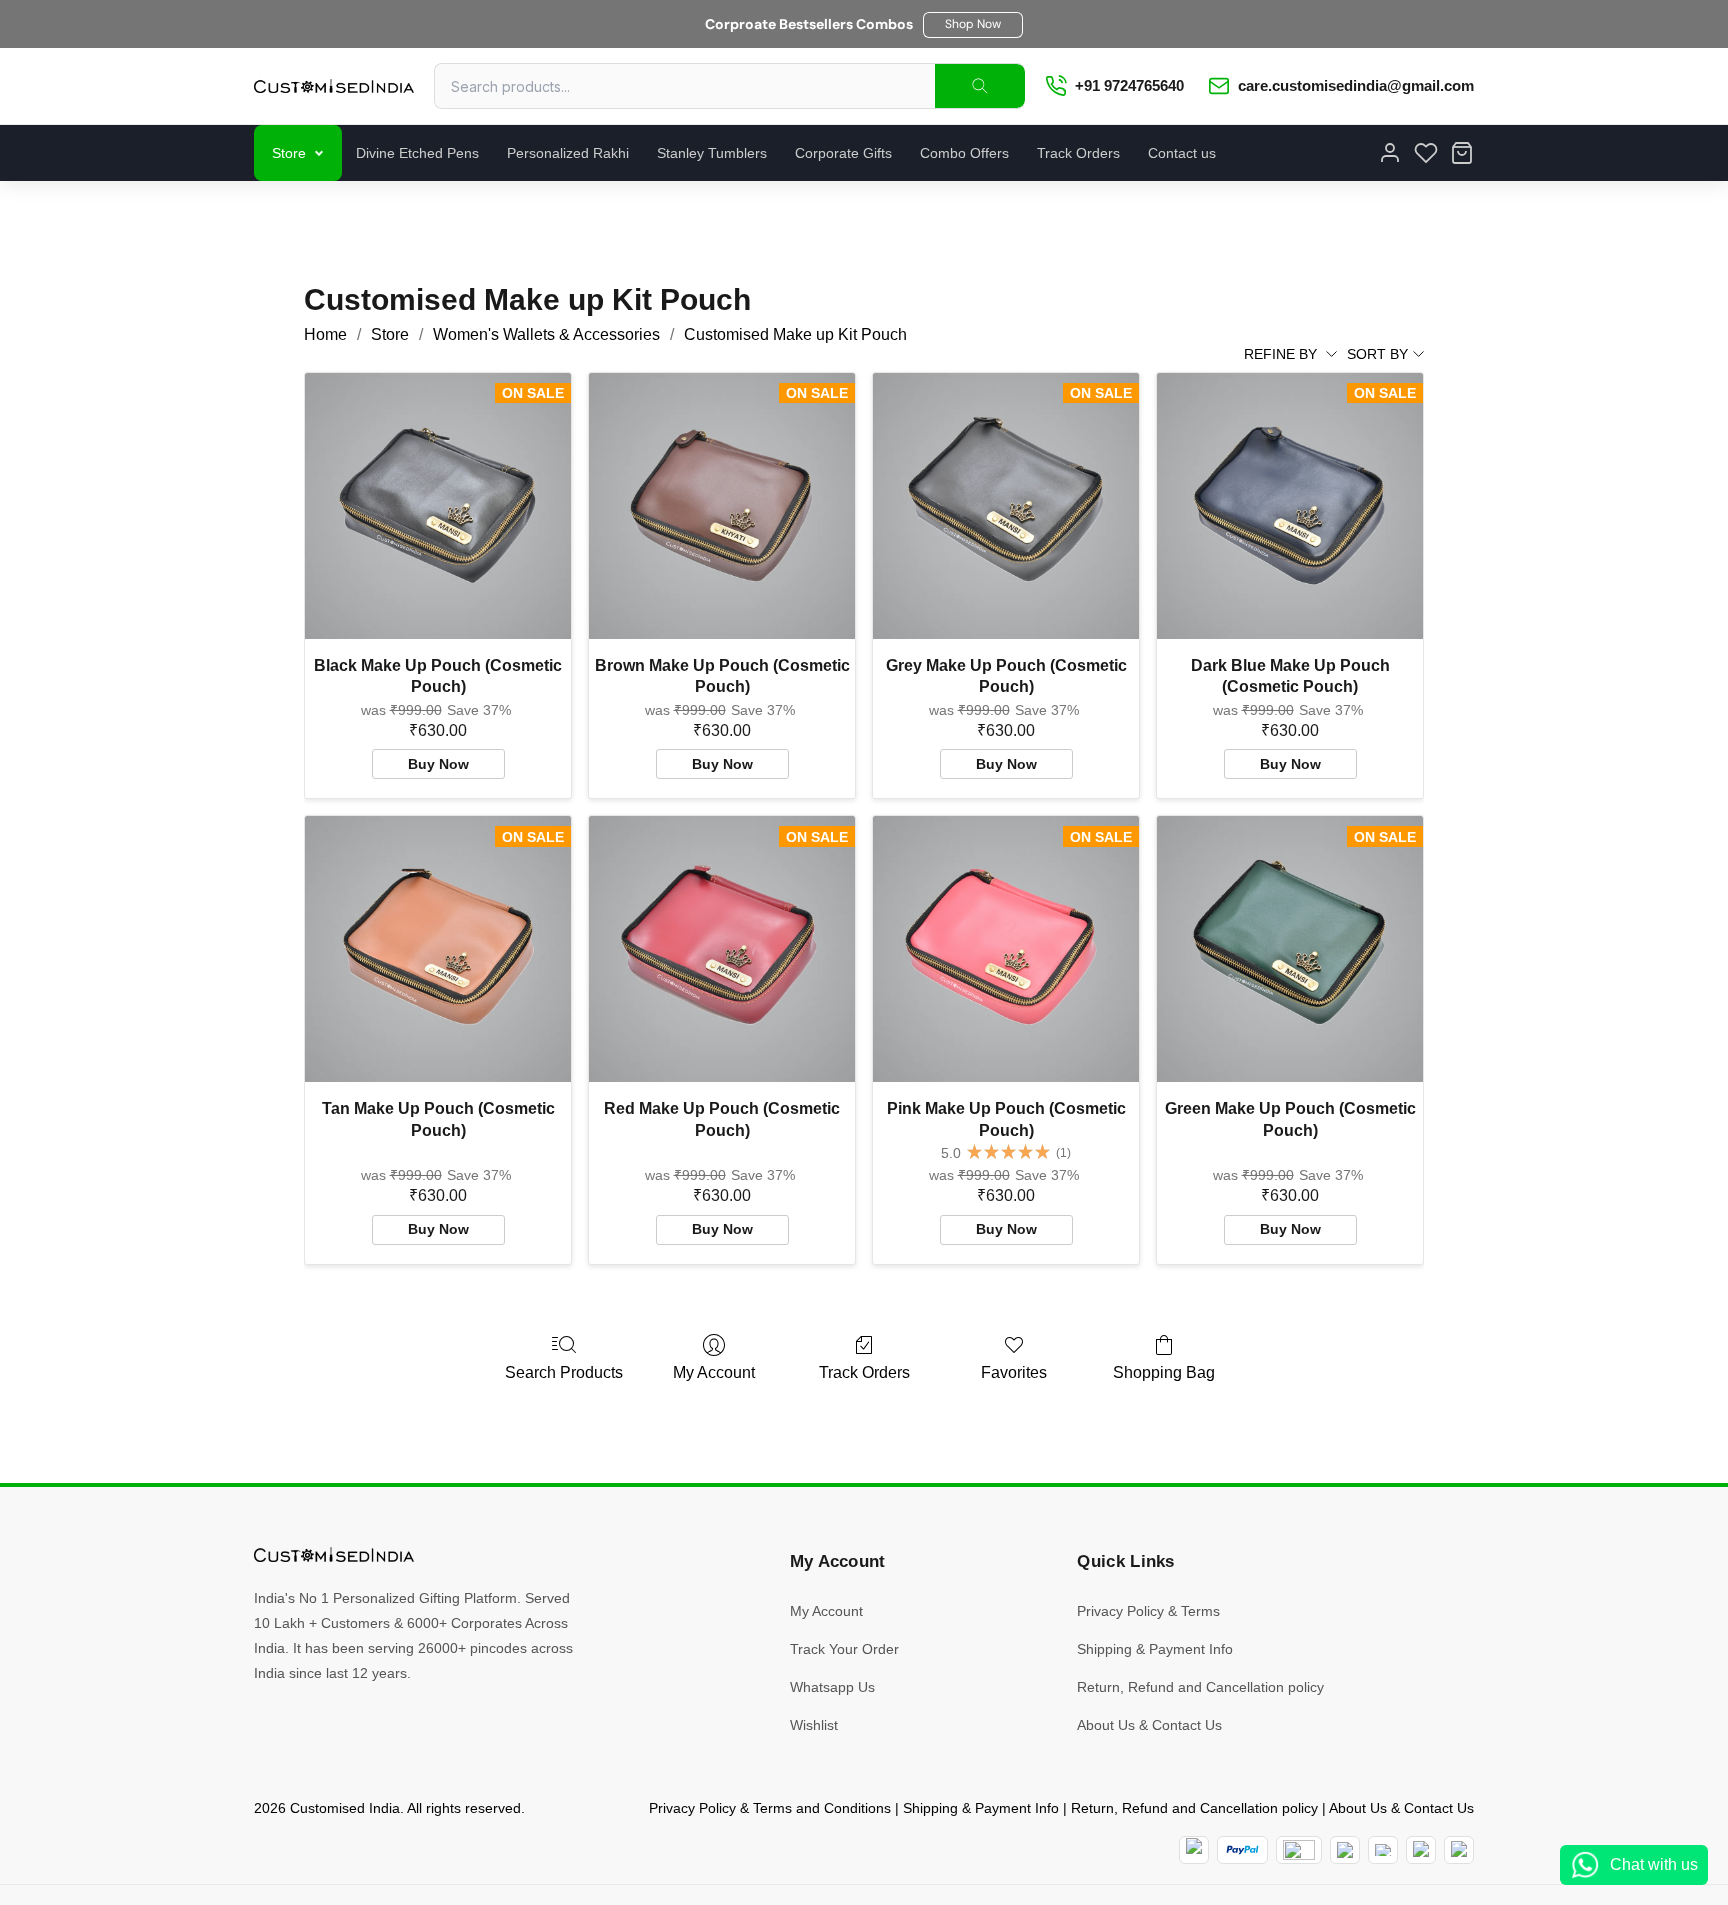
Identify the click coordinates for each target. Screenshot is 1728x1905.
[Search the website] (980, 86)
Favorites (1014, 1372)
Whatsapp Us (832, 1687)
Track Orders (1078, 153)
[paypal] (1242, 1850)
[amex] (1299, 1850)
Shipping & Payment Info (1155, 1649)
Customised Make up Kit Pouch (795, 334)
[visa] (1383, 1850)
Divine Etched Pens (417, 153)
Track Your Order (844, 1649)
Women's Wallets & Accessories (546, 334)
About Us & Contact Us (1149, 1725)
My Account (714, 1372)
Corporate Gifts (843, 153)
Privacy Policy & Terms (1148, 1611)
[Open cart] (1462, 153)
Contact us (1182, 153)
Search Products (564, 1372)
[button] (973, 25)
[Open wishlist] (1426, 153)
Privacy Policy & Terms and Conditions (770, 1808)
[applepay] (1421, 1850)
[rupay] (1345, 1850)
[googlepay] (1459, 1850)
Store (289, 153)
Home (325, 334)
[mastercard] (1194, 1850)
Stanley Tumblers (712, 153)
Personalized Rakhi (568, 153)
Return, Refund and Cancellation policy (1200, 1687)
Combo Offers (964, 153)
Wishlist (814, 1725)
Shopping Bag (1164, 1372)
